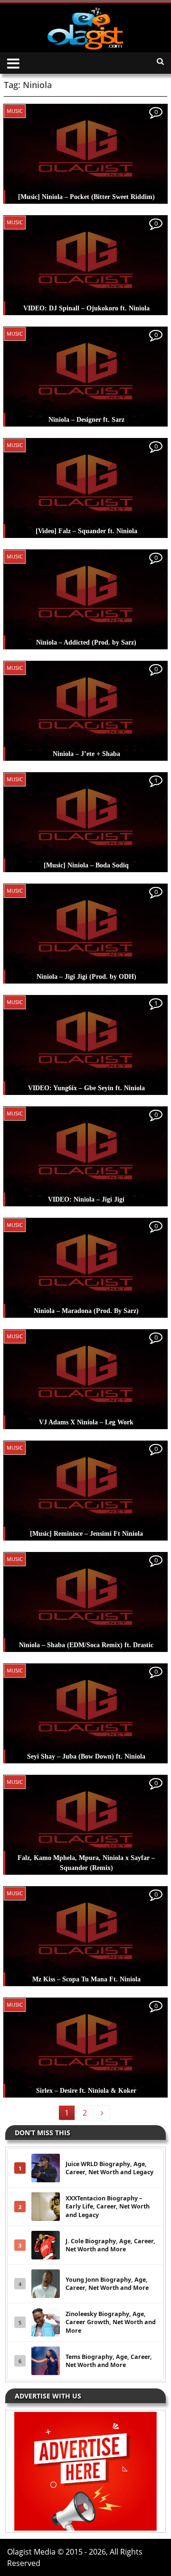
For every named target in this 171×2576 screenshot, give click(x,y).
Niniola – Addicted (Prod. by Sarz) (86, 642)
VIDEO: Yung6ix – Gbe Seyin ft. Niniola (86, 1088)
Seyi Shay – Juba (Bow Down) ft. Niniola (86, 1756)
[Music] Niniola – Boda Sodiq (86, 865)
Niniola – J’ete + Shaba (86, 754)
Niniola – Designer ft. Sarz (86, 420)
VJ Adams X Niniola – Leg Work (86, 1422)
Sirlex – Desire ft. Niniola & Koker (86, 2091)
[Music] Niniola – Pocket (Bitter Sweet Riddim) (86, 197)
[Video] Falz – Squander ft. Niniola (86, 531)
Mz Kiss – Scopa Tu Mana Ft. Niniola (86, 1979)
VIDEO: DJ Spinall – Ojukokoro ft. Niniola (86, 308)
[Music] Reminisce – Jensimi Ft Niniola (86, 1534)
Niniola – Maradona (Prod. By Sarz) (86, 1311)
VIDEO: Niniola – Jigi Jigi (86, 1199)
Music (15, 111)
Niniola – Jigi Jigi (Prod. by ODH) (86, 977)
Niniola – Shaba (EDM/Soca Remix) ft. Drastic (86, 1645)
